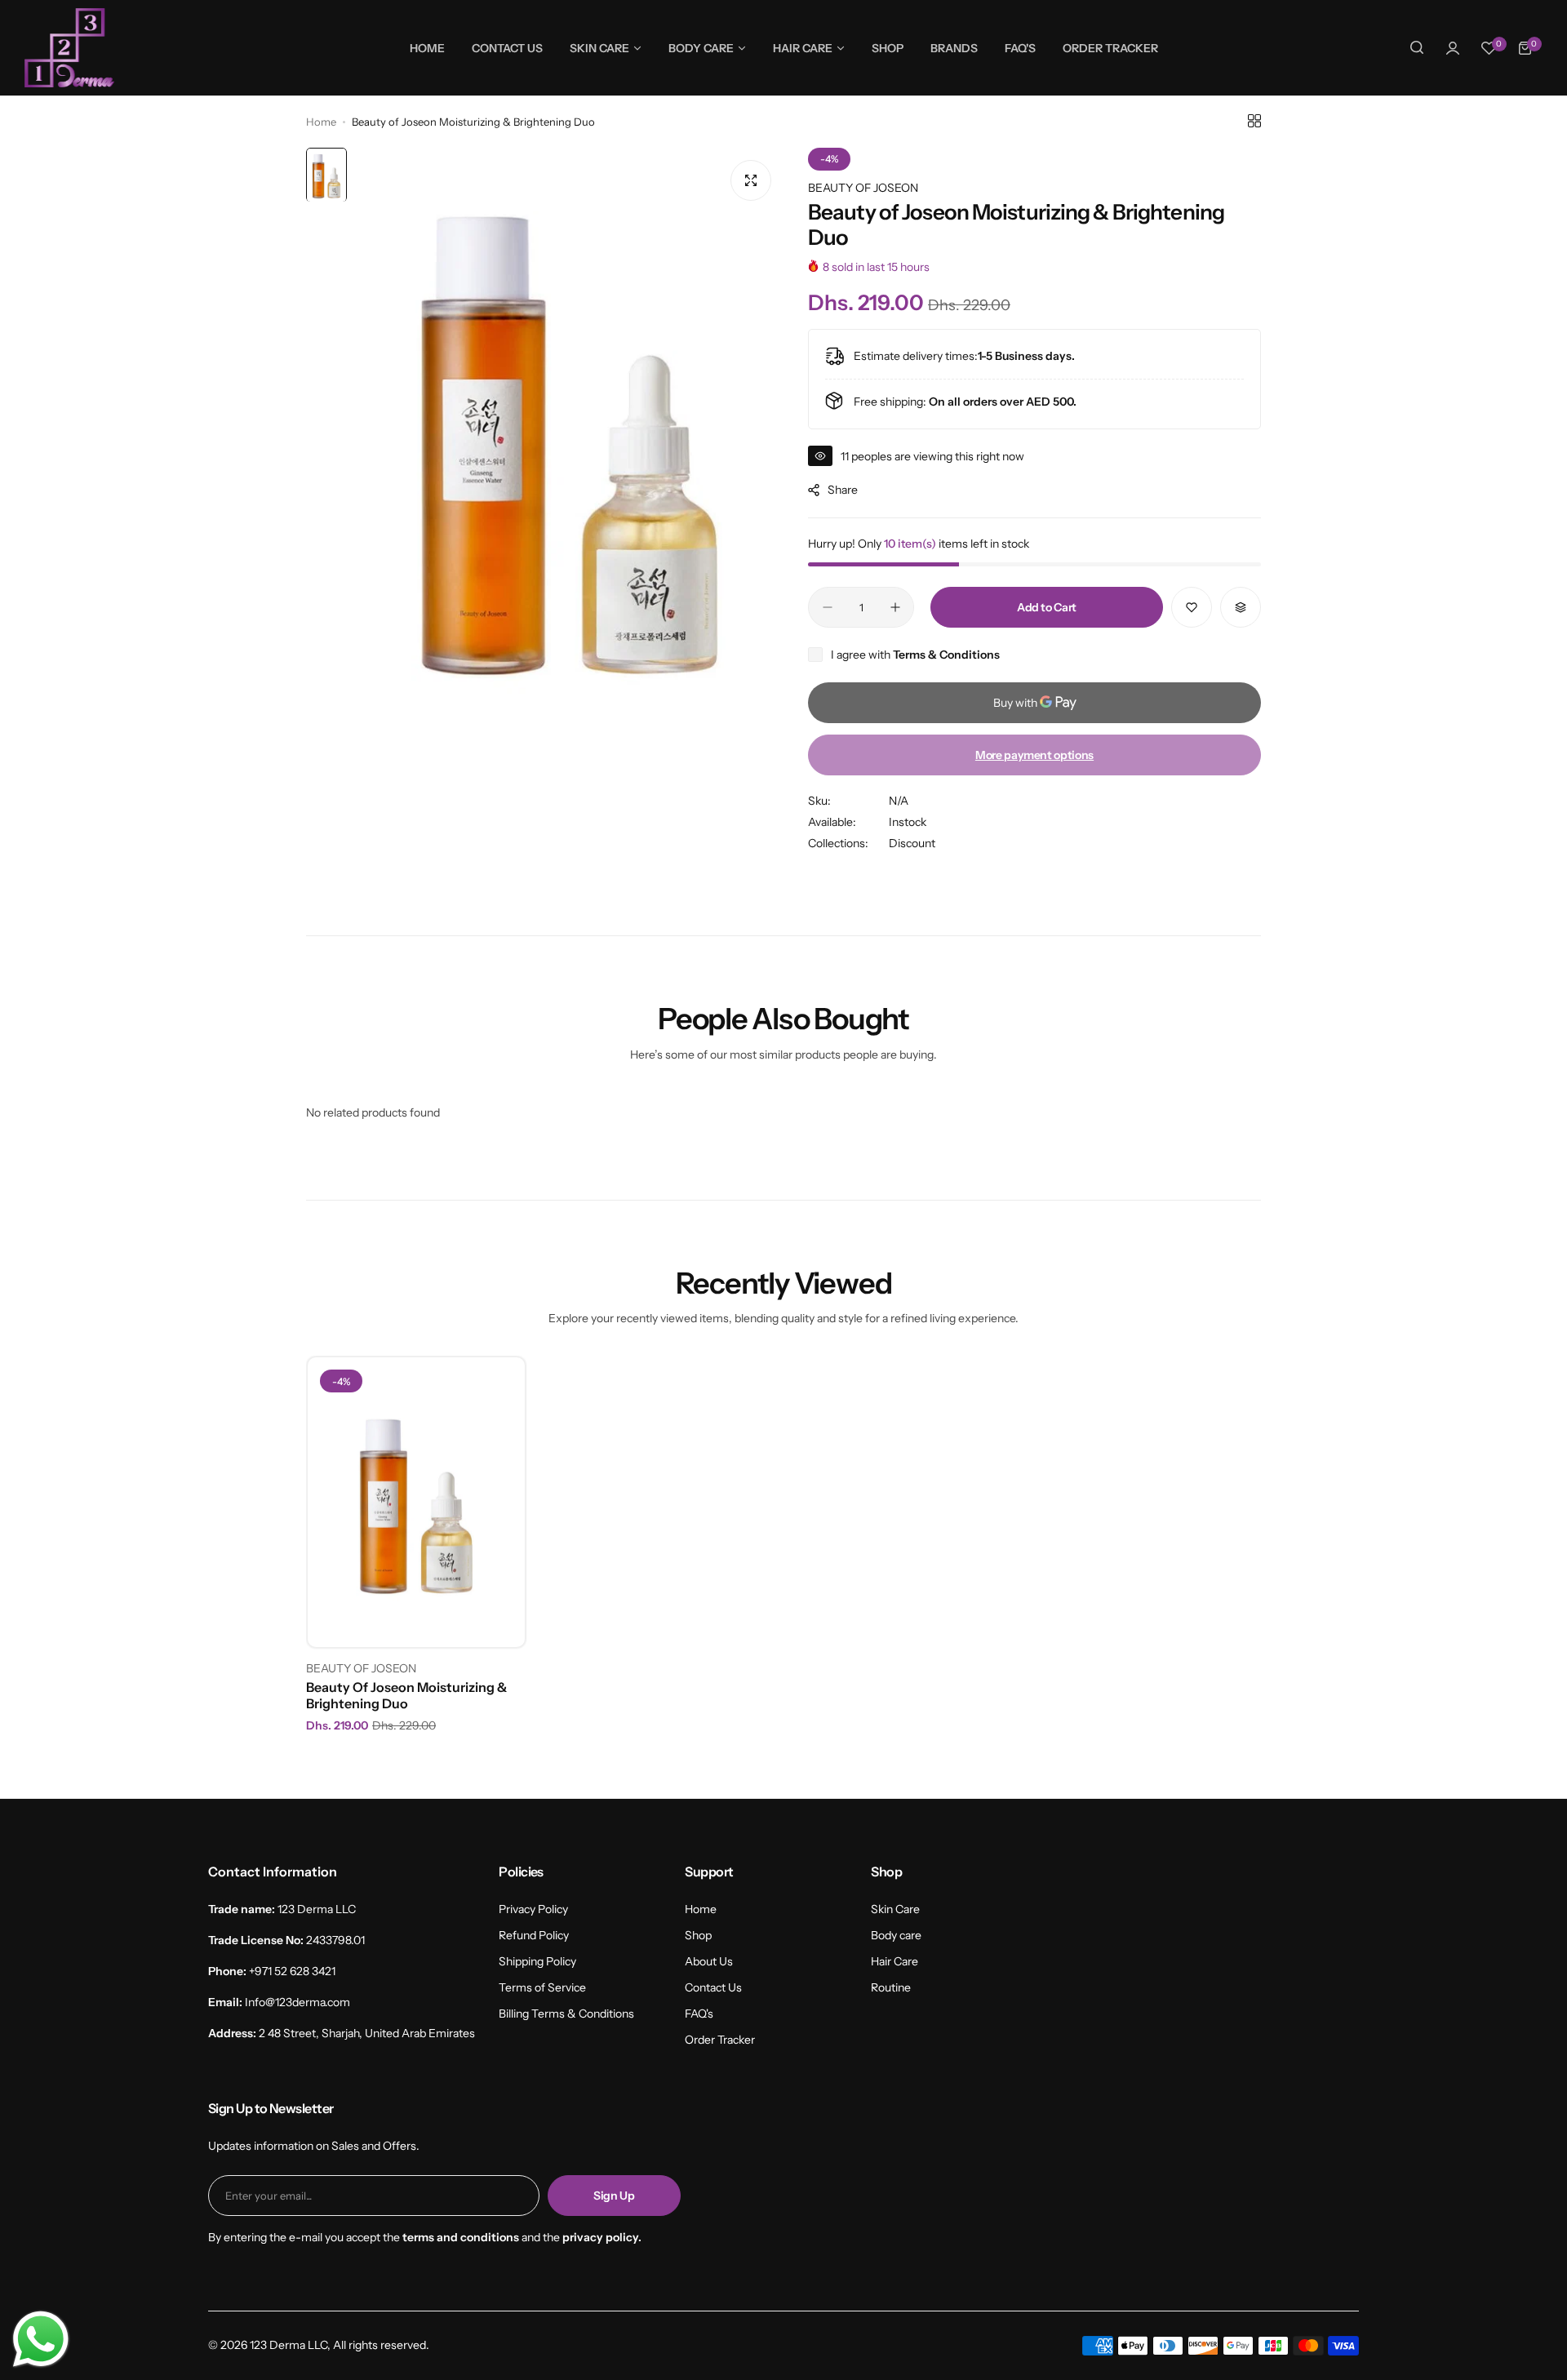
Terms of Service (542, 1987)
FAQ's (699, 2014)
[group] (569, 433)
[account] (1453, 48)
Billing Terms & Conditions (566, 2014)
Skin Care (895, 1909)
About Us (709, 1961)
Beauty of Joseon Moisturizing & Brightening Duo (406, 1695)
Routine (891, 1987)
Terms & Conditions (946, 655)
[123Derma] (69, 48)
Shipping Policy (537, 1961)
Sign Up (614, 2196)
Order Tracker (720, 2040)
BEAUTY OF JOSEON (863, 188)
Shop (698, 1935)
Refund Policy (534, 1935)
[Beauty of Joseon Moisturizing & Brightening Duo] (416, 1502)
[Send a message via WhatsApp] (41, 2339)
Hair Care (894, 1961)
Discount (912, 843)
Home (321, 122)
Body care (896, 1935)
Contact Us (713, 1987)
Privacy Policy (533, 1909)
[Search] (1417, 48)
